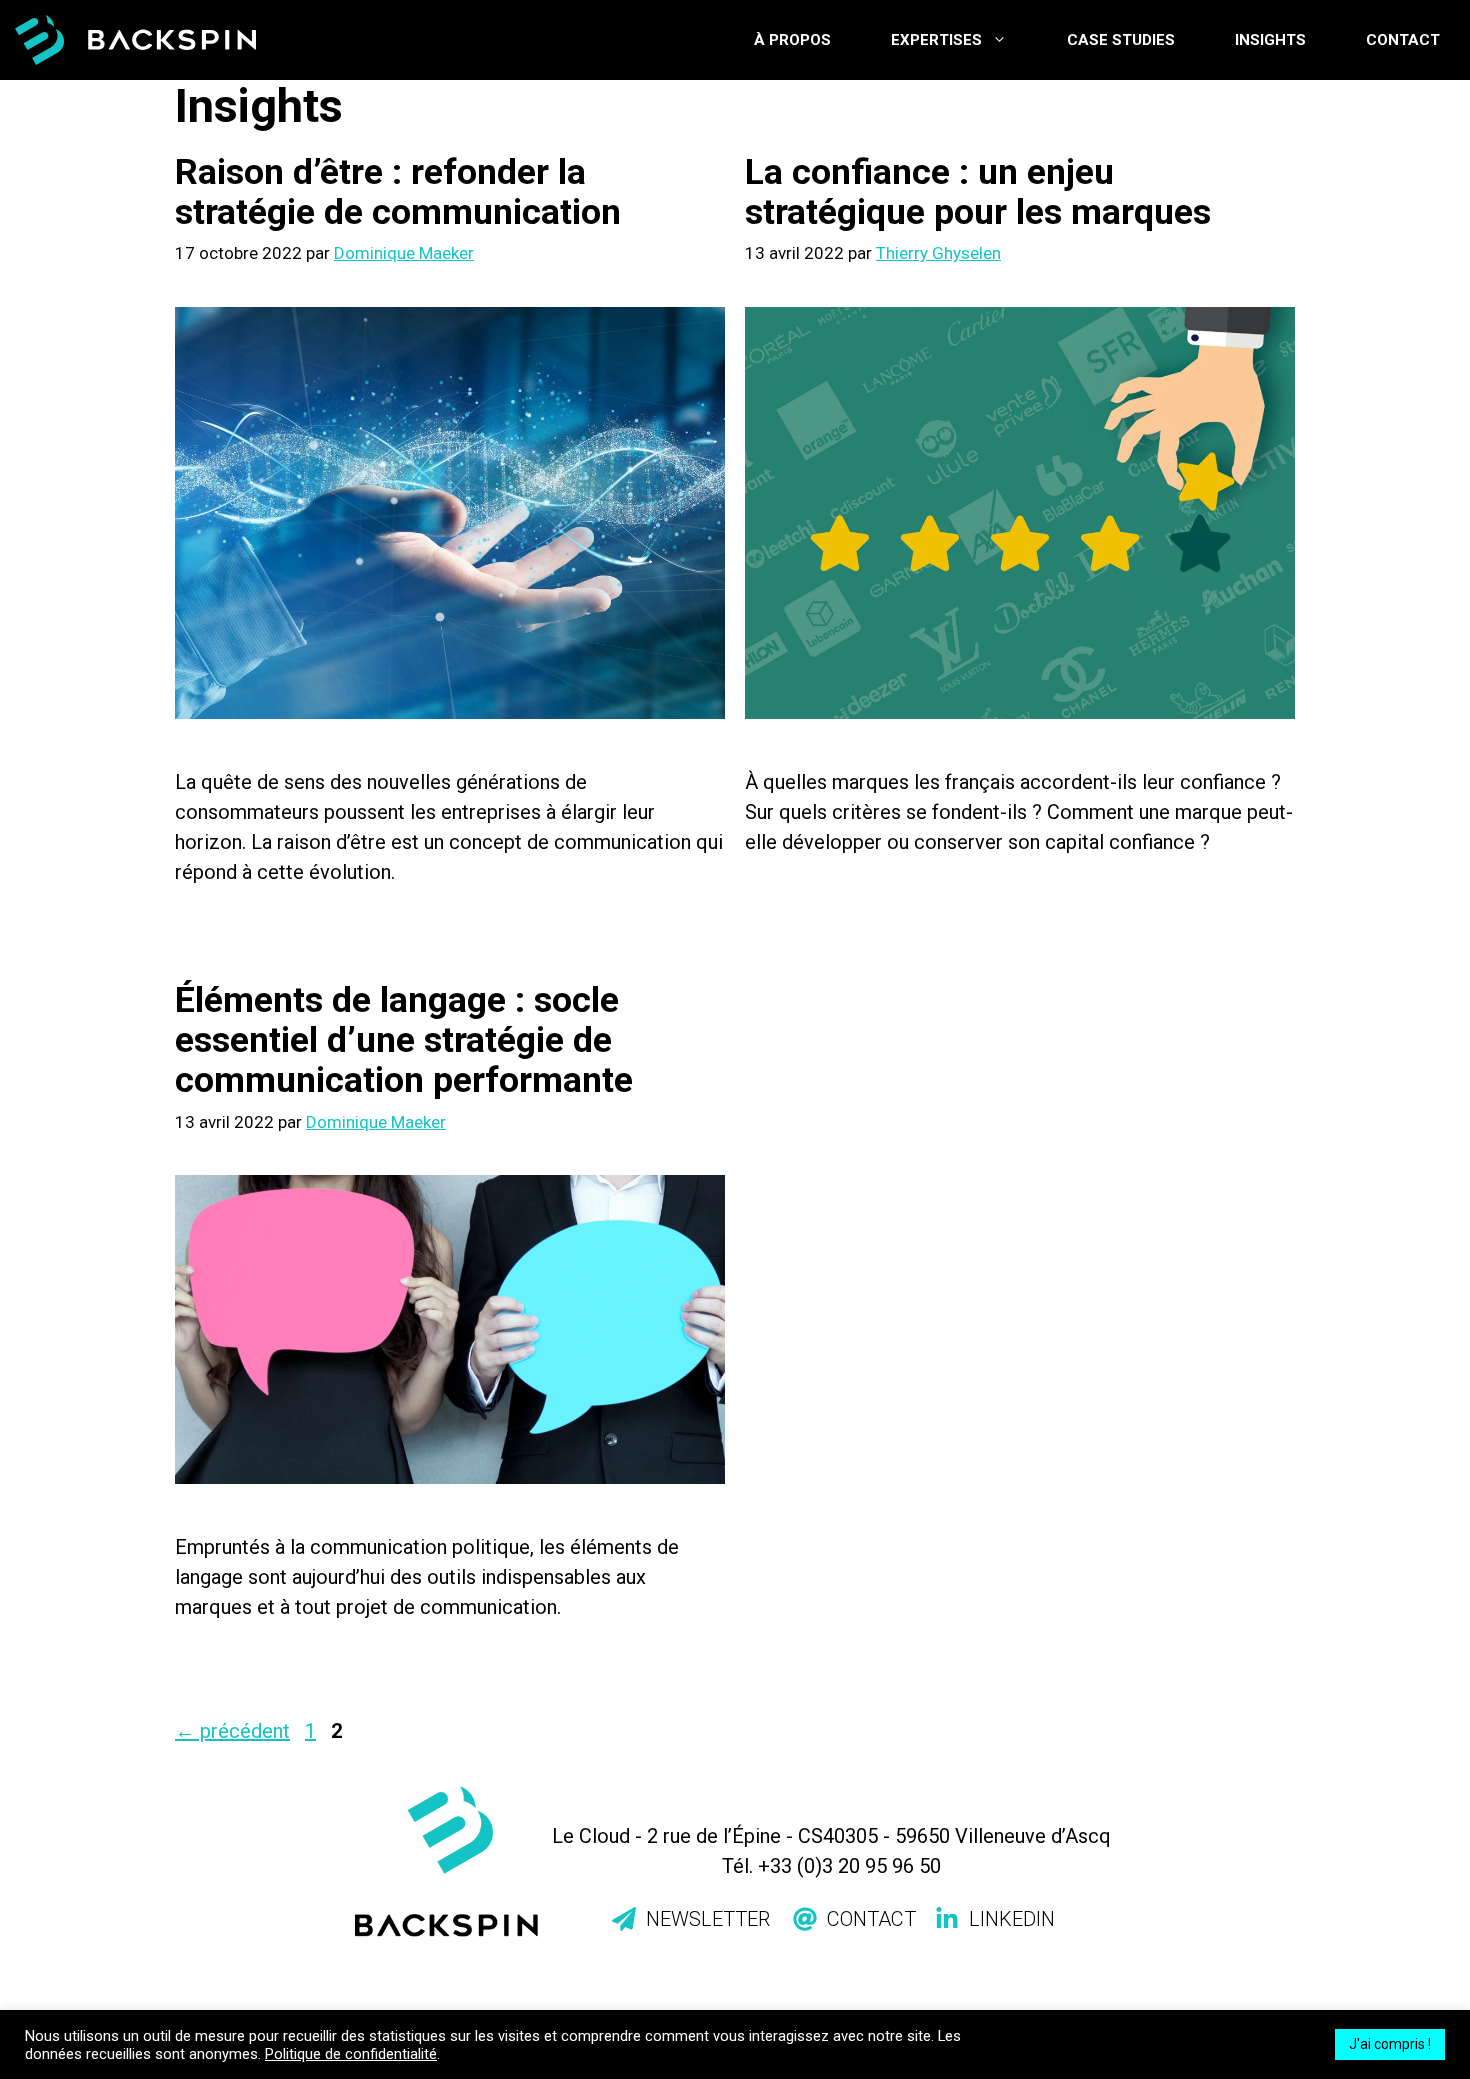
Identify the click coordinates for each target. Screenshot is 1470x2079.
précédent (232, 1731)
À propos (792, 40)
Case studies (1121, 40)
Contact (1403, 40)
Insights (1270, 40)
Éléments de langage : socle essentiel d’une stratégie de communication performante (404, 1040)
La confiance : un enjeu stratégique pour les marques (978, 192)
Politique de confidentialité (351, 2054)
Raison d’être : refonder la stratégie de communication (398, 192)
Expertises (936, 40)
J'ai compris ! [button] (1390, 2044)
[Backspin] (135, 40)
